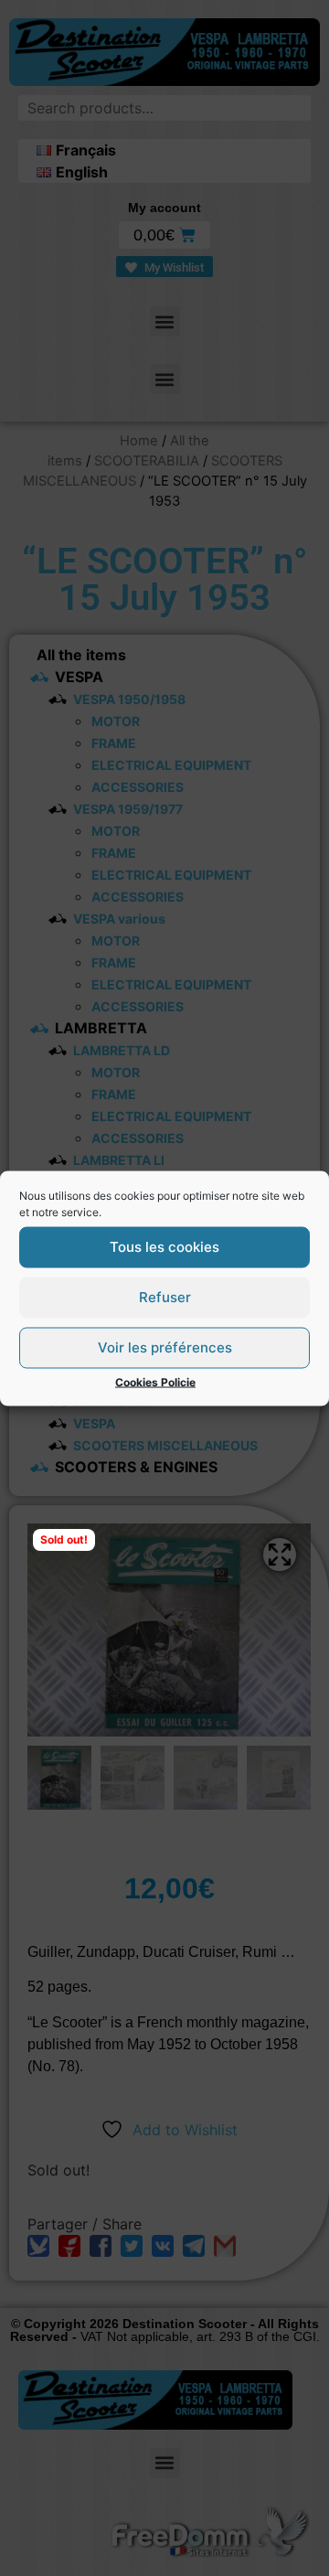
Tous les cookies (164, 1247)
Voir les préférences (165, 1347)
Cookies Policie (155, 1381)
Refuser (165, 1297)
